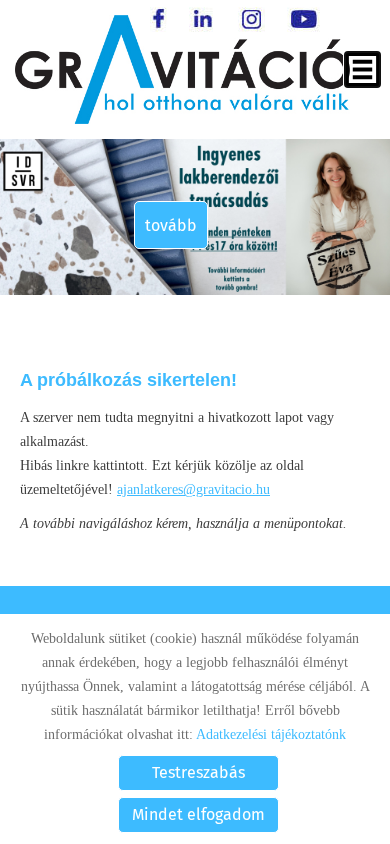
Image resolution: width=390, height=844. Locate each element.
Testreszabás (198, 772)
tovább (171, 225)
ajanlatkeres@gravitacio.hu (193, 489)
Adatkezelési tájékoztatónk (271, 734)
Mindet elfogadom (198, 814)
